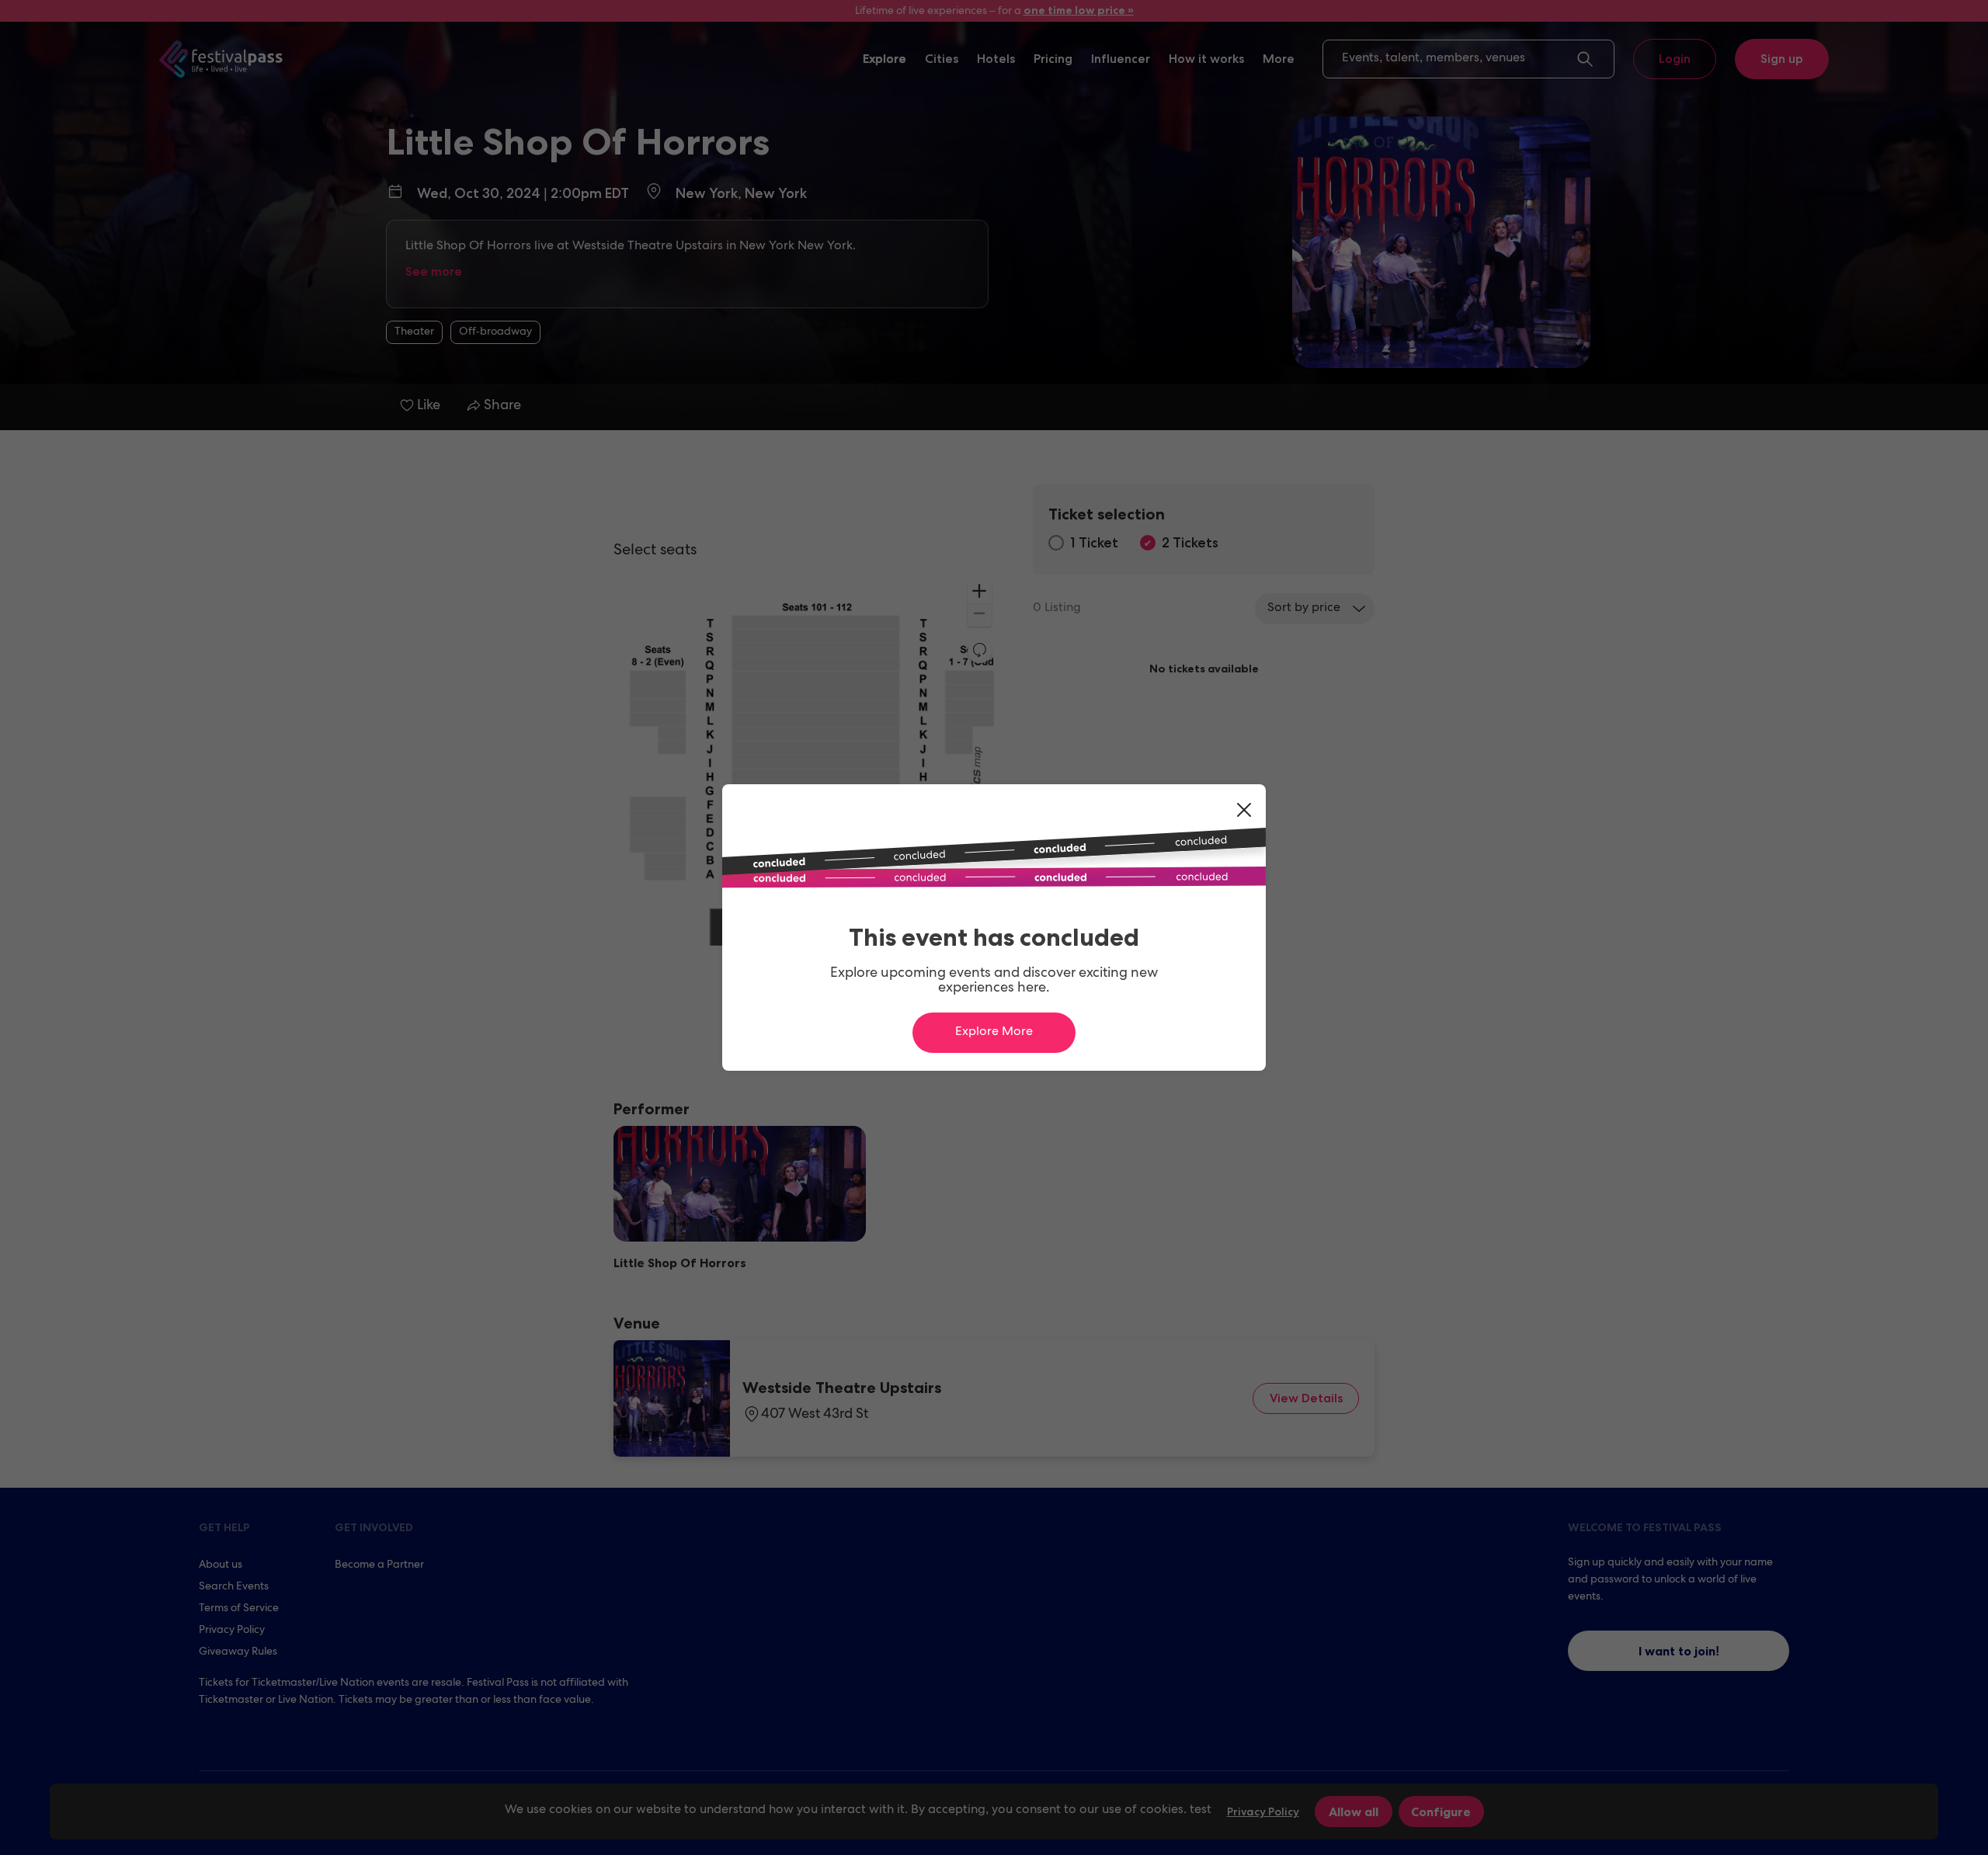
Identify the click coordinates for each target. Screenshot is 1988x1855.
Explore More (994, 1033)
